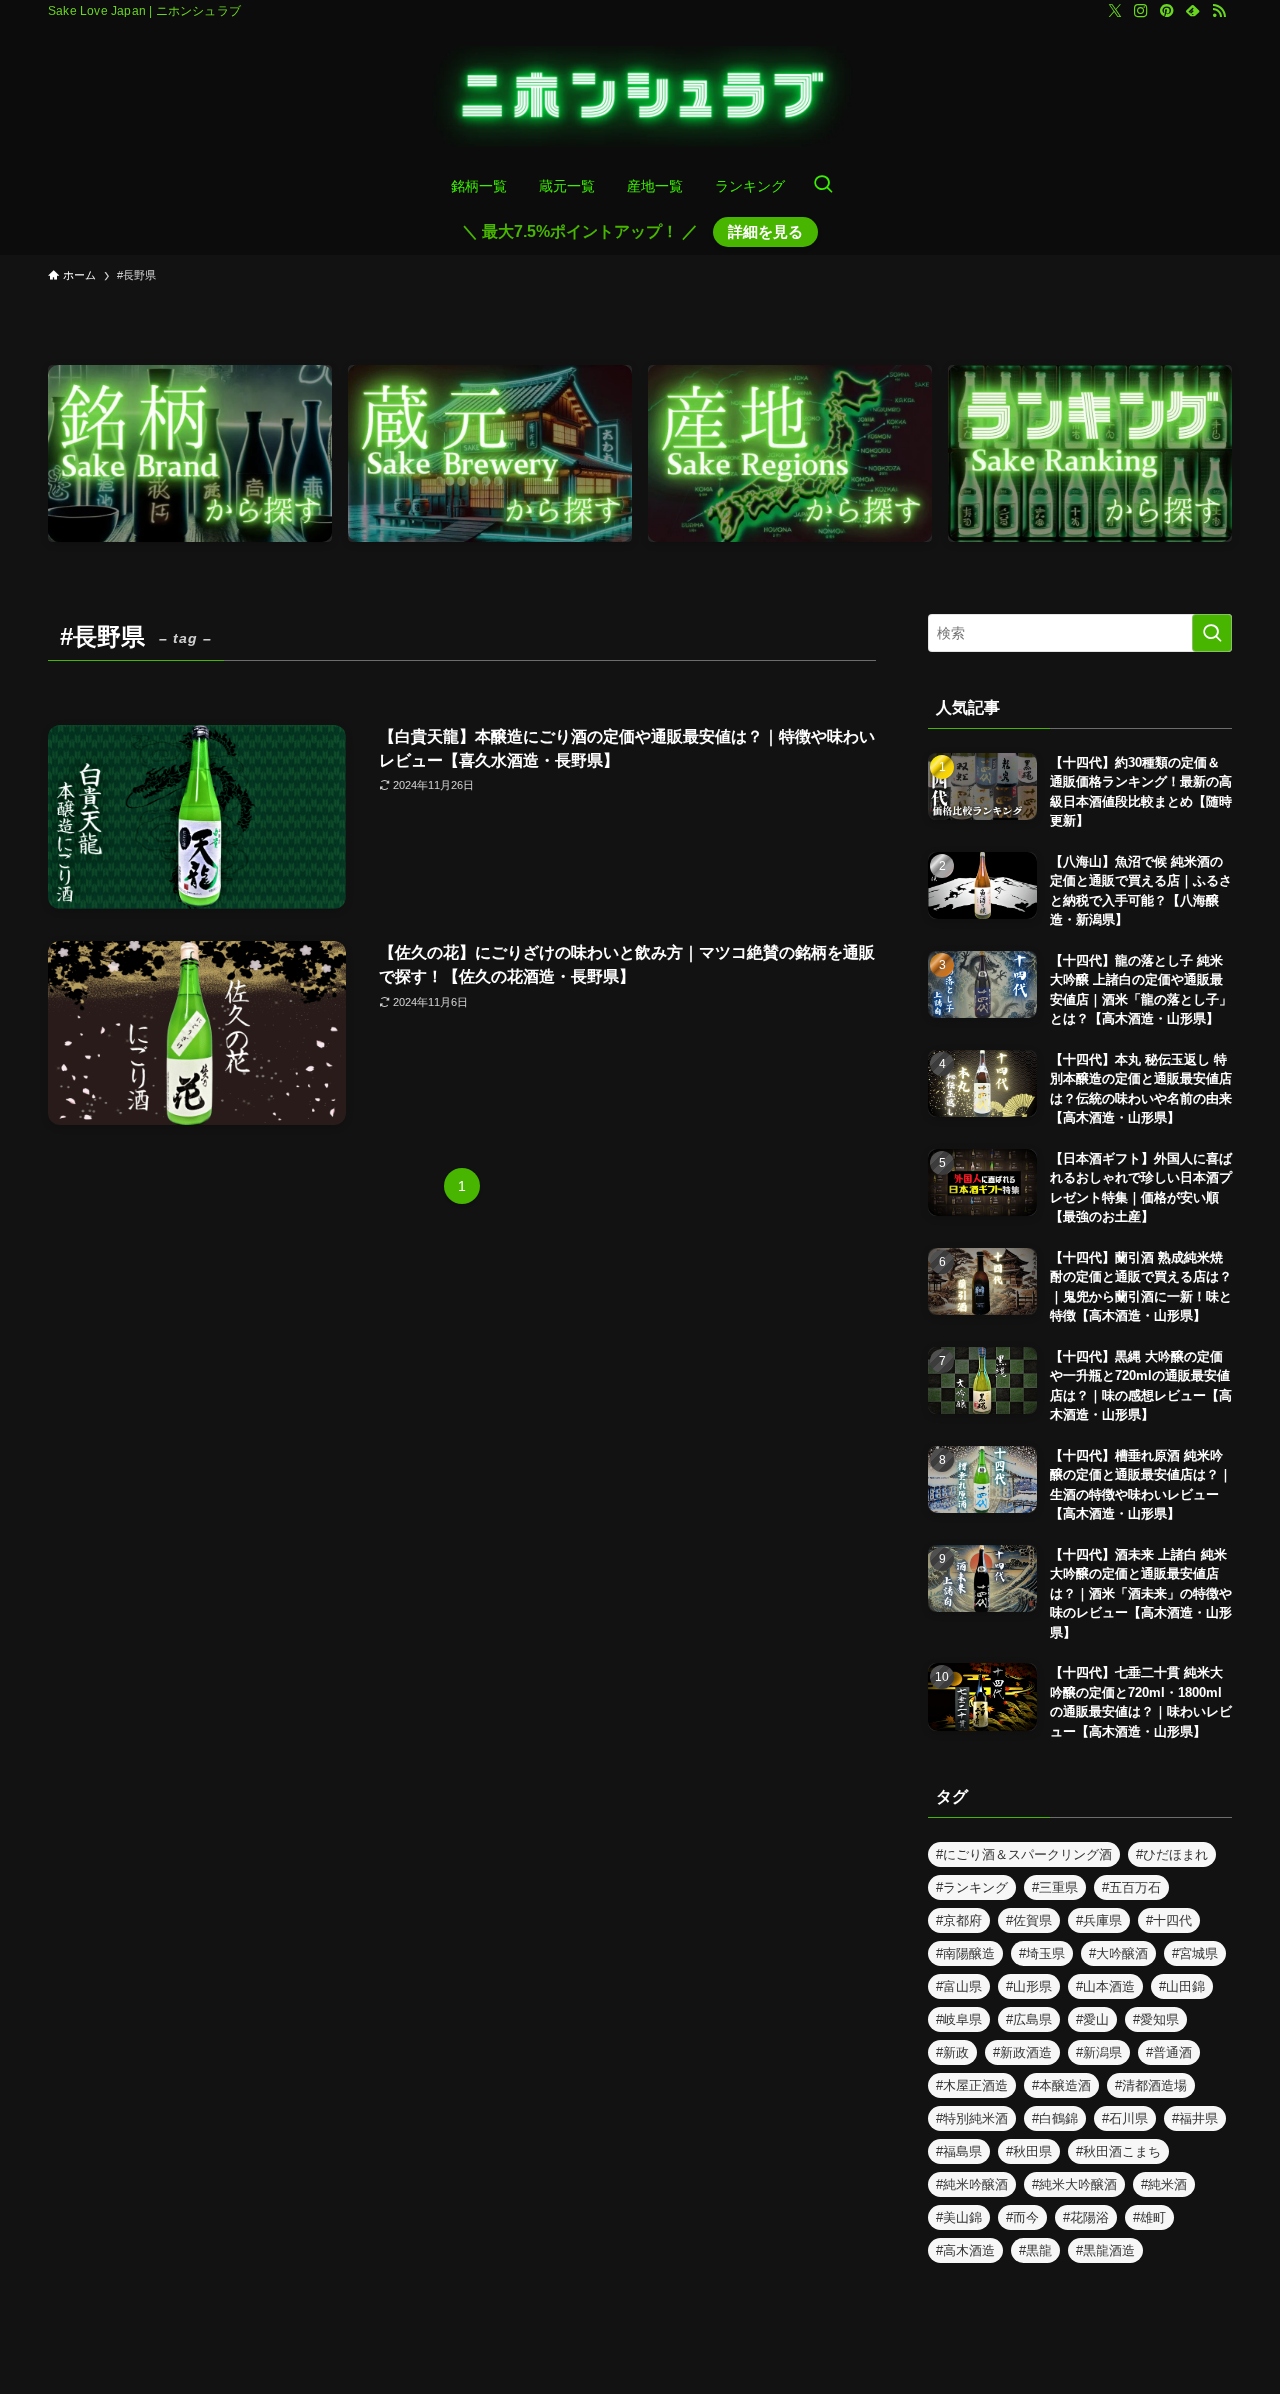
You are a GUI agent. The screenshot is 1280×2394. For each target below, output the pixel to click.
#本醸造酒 (1061, 2085)
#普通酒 (1169, 2052)
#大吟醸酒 (1118, 1953)
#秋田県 (1029, 2151)
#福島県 (959, 2151)
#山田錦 (1182, 1986)
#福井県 (1195, 2118)
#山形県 (1029, 1986)
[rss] (1219, 11)
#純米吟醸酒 (972, 2184)
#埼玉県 (1042, 1953)
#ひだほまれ (1172, 1854)
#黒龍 (1035, 2250)
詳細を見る (765, 231)
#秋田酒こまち (1118, 2151)
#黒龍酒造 (1105, 2250)
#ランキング (972, 1887)
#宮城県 (1195, 1953)
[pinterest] (1167, 11)
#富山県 (959, 1986)
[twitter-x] (1115, 11)
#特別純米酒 (972, 2118)
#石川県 (1125, 2118)
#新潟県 (1099, 2052)
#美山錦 (959, 2217)
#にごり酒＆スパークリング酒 (1024, 1854)
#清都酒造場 (1151, 2085)
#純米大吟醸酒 (1074, 2184)
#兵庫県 (1099, 1920)
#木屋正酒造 (972, 2085)
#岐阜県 (959, 2019)
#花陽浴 (1086, 2217)
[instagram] (1141, 11)
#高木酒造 (965, 2250)
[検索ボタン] (823, 186)
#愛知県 (1156, 2019)
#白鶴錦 (1055, 2118)
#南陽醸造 (965, 1953)
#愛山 (1092, 2019)
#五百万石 (1131, 1887)
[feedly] (1193, 11)
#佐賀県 (1029, 1920)
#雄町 (1149, 2217)
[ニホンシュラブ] (640, 96)
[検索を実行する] (1212, 633)
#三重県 (1055, 1887)
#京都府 (959, 1920)
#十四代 (1169, 1920)
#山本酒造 (1105, 1986)
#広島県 (1029, 2019)
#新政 (952, 2052)
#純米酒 (1164, 2184)
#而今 (1022, 2217)
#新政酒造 (1022, 2052)
